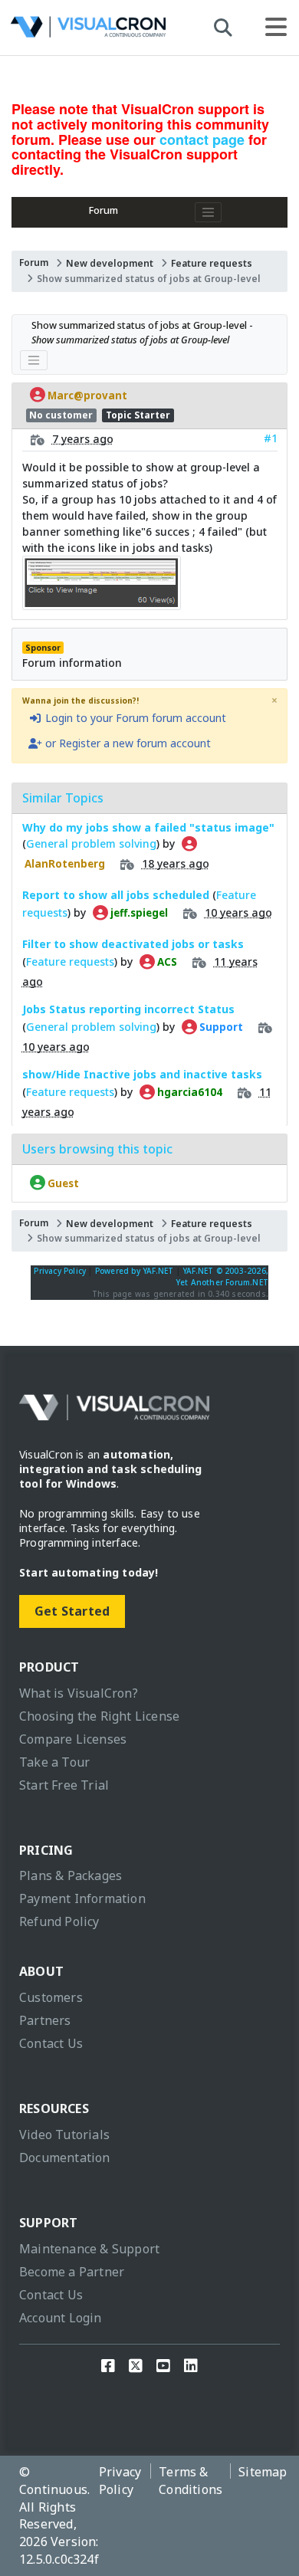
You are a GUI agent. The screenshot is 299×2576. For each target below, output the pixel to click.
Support (220, 1027)
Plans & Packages (71, 1875)
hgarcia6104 (189, 1092)
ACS (166, 962)
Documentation (65, 2158)
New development (110, 263)
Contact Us (51, 2043)
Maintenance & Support (89, 2249)
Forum (103, 210)
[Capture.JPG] (102, 602)
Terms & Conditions (191, 2481)
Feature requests (212, 263)
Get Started (72, 1611)
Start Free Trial (64, 1785)
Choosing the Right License (99, 1716)
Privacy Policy (60, 1271)
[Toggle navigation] (209, 212)
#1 (271, 438)
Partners (45, 2020)
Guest (62, 1183)
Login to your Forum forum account (134, 718)
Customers (51, 1997)
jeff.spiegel (138, 913)
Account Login (61, 2318)
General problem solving (91, 843)
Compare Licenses (73, 1739)
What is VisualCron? (79, 1693)
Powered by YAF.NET (135, 1271)
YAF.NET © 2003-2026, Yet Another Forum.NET (222, 1277)
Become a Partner (72, 2272)
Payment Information (82, 1898)
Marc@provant (86, 395)
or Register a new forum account (127, 743)
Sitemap (263, 2472)
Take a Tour (54, 1762)
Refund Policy (59, 1921)
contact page (202, 139)
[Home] (88, 31)
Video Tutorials (64, 2135)
